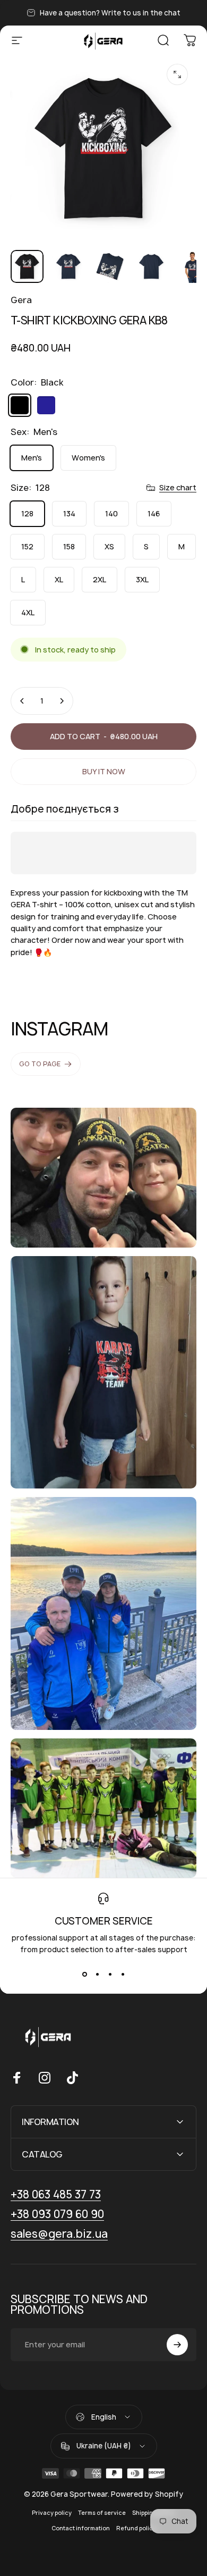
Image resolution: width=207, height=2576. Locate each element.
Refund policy (136, 2528)
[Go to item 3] (151, 266)
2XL (100, 579)
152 (27, 546)
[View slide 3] (110, 1975)
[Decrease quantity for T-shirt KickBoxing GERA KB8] (22, 701)
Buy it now (104, 771)
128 (27, 513)
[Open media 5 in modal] (177, 74)
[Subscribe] (177, 2345)
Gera (21, 300)
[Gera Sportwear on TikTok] (72, 2078)
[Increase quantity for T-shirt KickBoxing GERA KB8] (62, 701)
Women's (88, 458)
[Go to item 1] (68, 266)
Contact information (81, 2528)
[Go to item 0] (27, 266)
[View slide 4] (123, 1975)
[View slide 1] (84, 1975)
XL (59, 579)
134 (69, 513)
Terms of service (102, 2513)
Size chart (178, 488)
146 (154, 513)
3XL (142, 579)
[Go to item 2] (110, 266)
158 (69, 546)
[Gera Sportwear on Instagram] (45, 2078)
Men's (32, 458)
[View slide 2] (97, 1975)
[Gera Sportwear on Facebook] (17, 2078)
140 (111, 513)
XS (109, 546)
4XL (28, 612)
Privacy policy (52, 2513)
